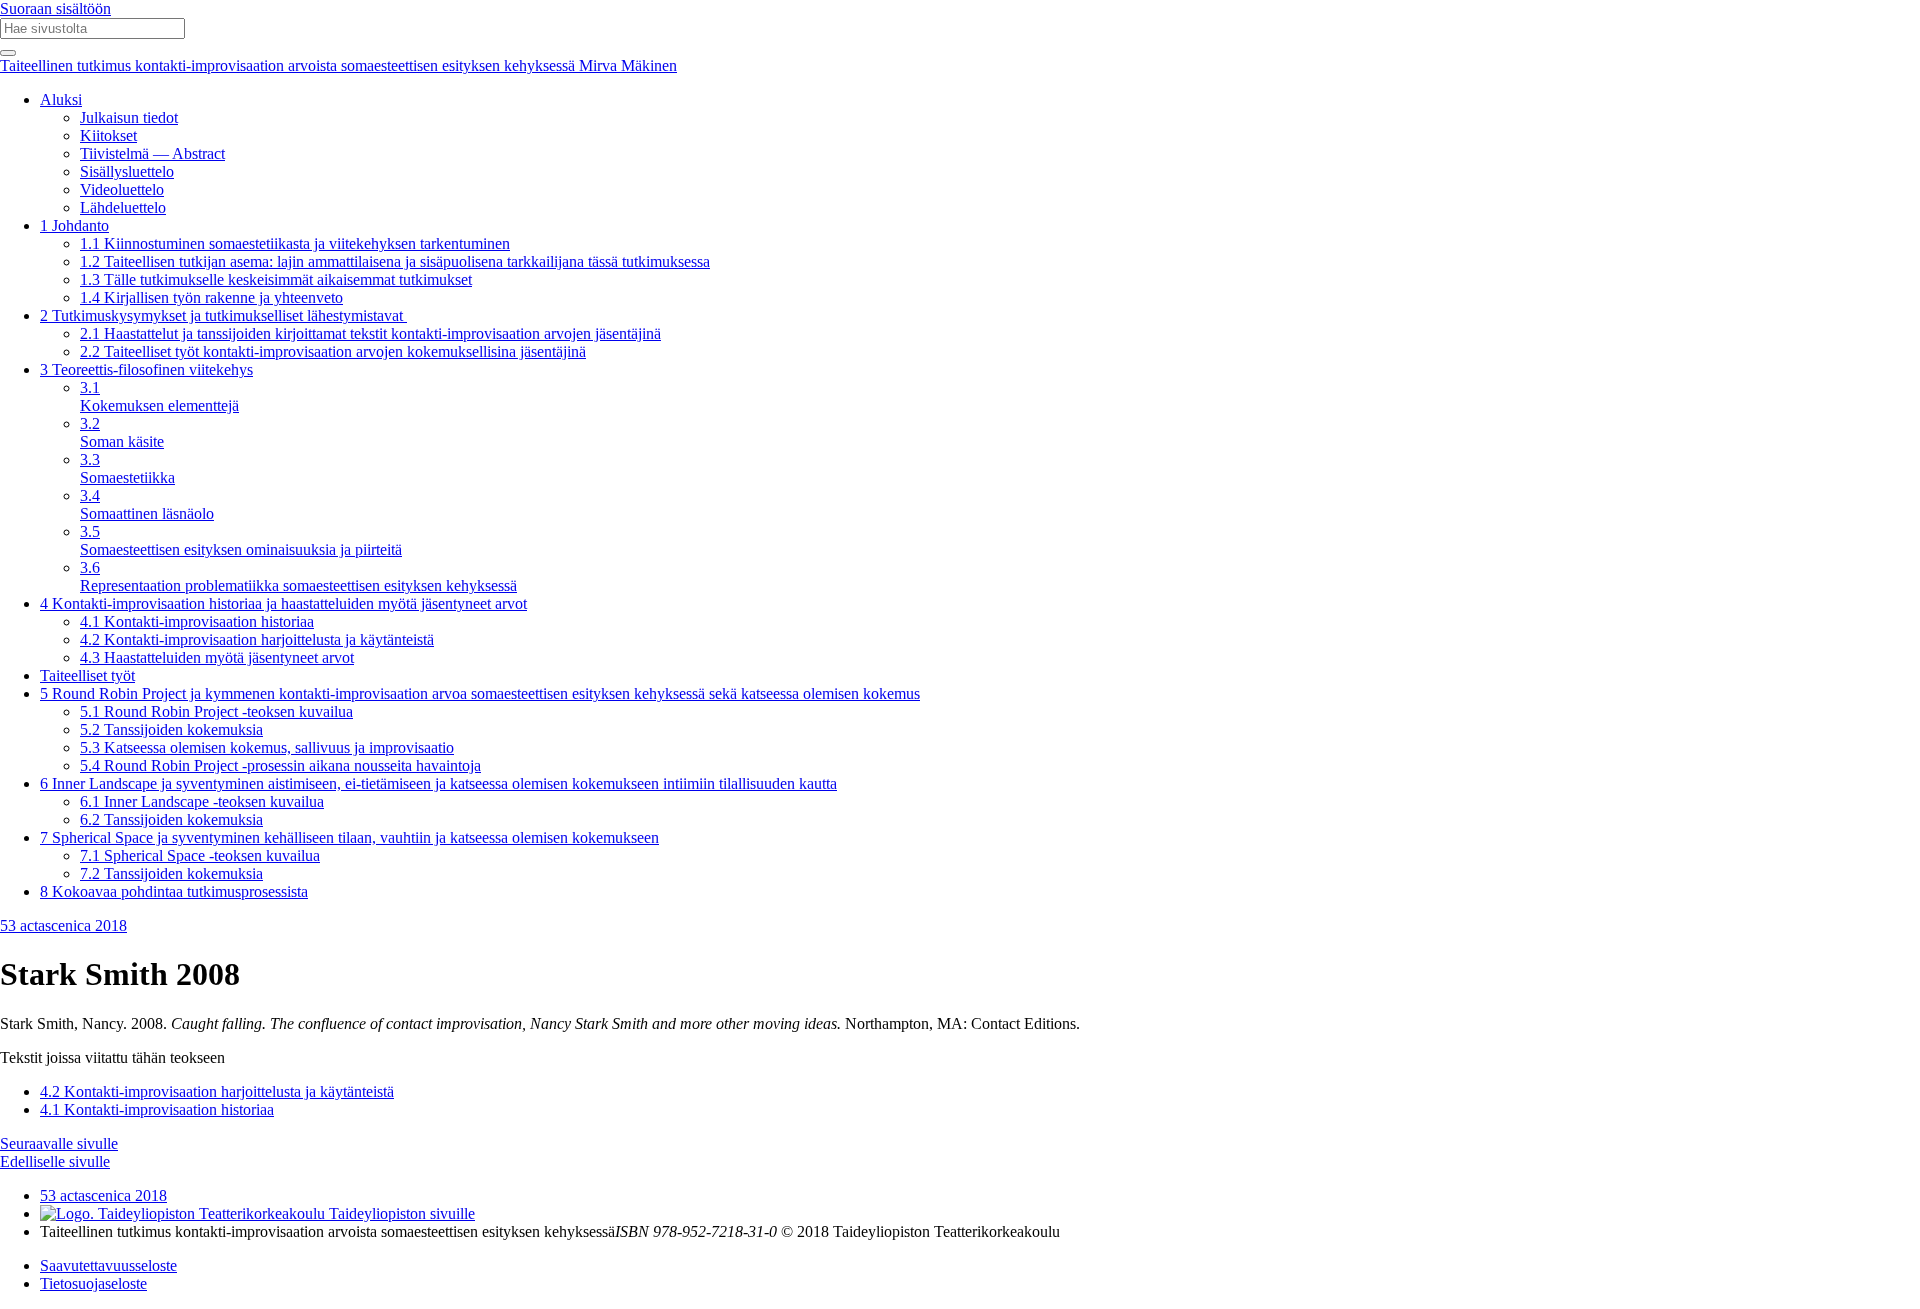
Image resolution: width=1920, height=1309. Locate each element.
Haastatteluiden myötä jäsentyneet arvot (217, 657)
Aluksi (61, 99)
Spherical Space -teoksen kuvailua (200, 855)
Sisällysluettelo (127, 171)
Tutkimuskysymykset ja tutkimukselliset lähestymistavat (223, 315)
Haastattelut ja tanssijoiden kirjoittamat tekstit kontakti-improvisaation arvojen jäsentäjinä (370, 333)
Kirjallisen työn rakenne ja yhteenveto (211, 297)
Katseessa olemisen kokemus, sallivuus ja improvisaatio (267, 747)
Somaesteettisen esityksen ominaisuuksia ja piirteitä (241, 540)
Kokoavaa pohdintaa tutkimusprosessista (174, 891)
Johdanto (74, 225)
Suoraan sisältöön (55, 8)
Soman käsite (122, 432)
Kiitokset (108, 135)
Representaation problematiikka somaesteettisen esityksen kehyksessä (298, 576)
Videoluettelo (122, 189)
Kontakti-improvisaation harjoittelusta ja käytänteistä (257, 639)
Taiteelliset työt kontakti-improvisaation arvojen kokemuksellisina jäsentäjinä (333, 351)
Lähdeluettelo (123, 207)
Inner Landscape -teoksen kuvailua (202, 801)
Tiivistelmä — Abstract (152, 153)
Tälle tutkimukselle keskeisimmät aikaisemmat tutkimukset (276, 279)
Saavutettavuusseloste (108, 1265)
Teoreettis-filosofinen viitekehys (146, 369)
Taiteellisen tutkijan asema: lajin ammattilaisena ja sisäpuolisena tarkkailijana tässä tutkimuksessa (395, 261)
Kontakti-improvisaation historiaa (197, 621)
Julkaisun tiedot (129, 117)
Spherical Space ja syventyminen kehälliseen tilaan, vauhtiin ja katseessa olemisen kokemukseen (349, 837)
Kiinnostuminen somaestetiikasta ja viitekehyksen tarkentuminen (295, 243)
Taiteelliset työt (87, 675)
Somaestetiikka (127, 468)
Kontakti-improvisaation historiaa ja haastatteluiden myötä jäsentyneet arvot (283, 603)
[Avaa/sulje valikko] (8, 53)
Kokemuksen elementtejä (159, 396)
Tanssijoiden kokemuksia (171, 729)
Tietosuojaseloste (93, 1283)
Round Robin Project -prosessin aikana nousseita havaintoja (280, 765)
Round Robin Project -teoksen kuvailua (216, 711)
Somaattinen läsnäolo (147, 504)
